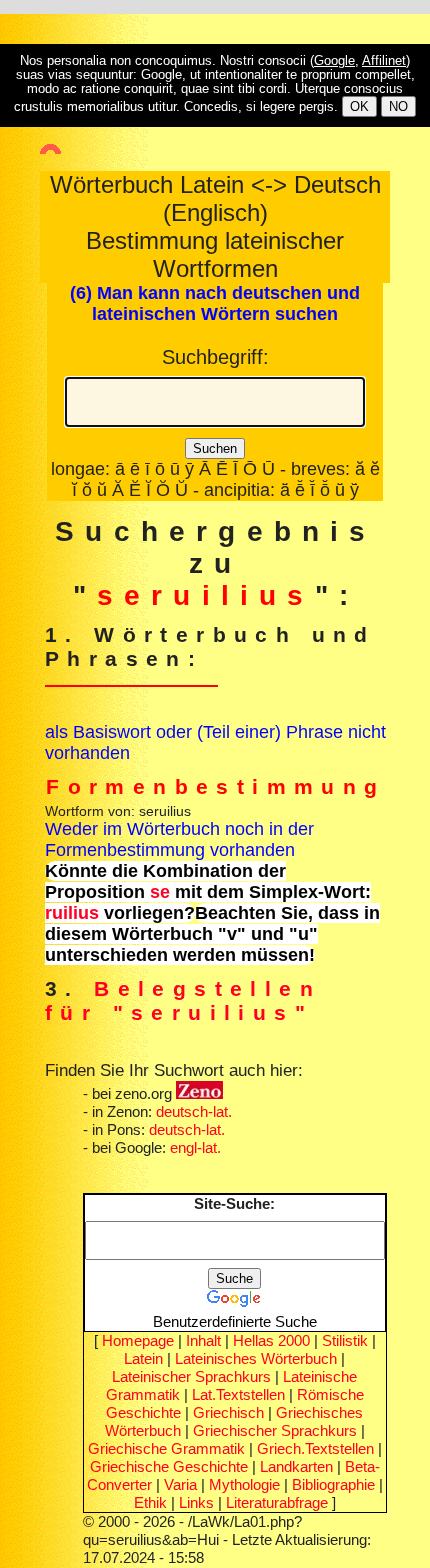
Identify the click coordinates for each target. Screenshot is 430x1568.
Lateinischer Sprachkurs (191, 1376)
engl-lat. (195, 1147)
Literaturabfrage (277, 1502)
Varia (180, 1484)
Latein (143, 1358)
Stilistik (345, 1340)
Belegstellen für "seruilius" (183, 1000)
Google (334, 61)
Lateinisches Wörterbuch (256, 1358)
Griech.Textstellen (315, 1448)
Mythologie (244, 1484)
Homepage (138, 1340)
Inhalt (203, 1340)
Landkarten (296, 1466)
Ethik (150, 1502)
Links (196, 1502)
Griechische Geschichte (169, 1466)
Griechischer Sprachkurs (275, 1430)
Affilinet (384, 61)
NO (398, 106)
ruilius (72, 913)
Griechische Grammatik (166, 1448)
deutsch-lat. (194, 1111)
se (160, 892)
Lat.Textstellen (238, 1394)
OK (359, 106)
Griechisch (228, 1412)
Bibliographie (333, 1484)
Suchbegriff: (215, 357)
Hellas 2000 (271, 1340)
